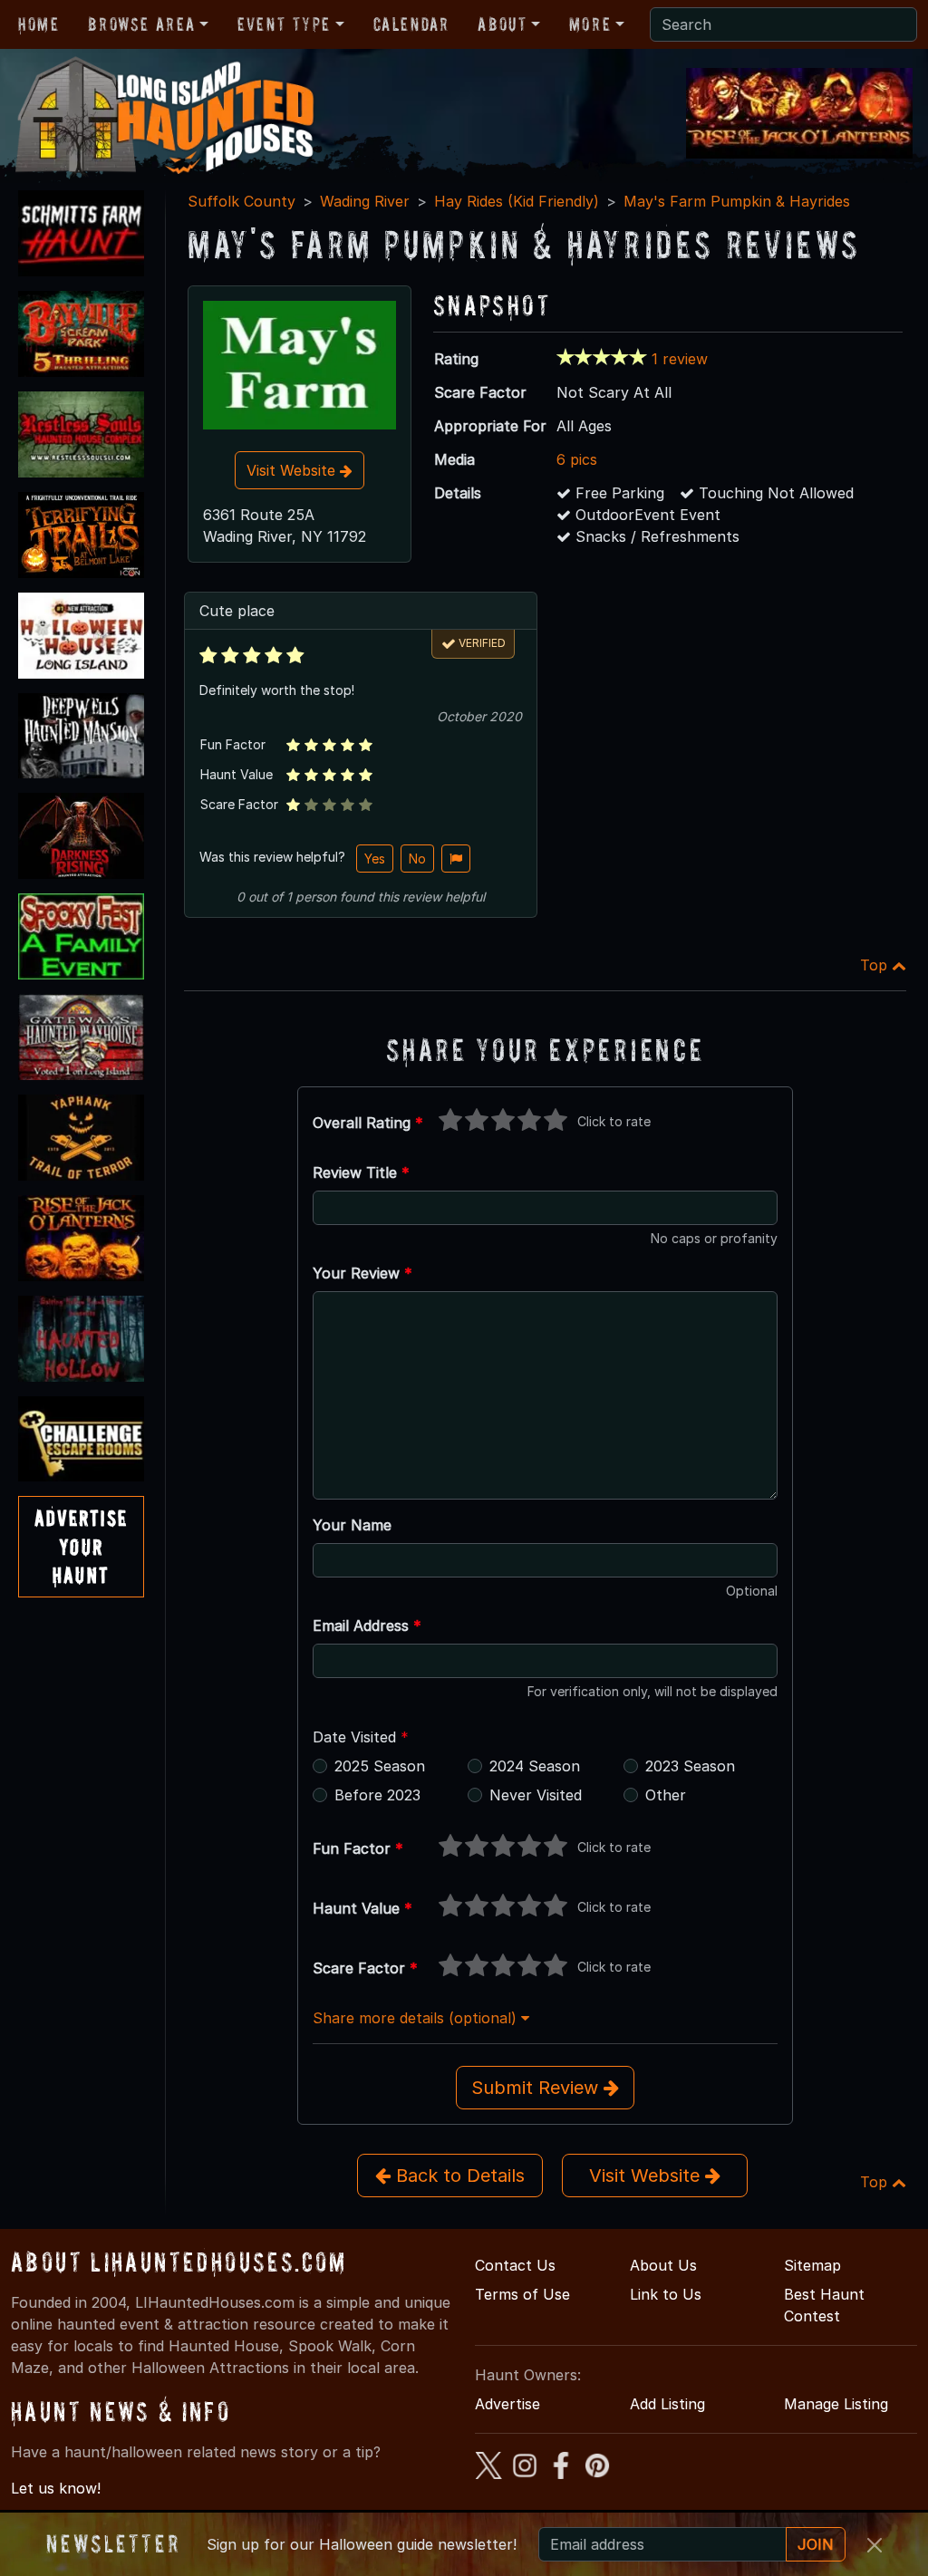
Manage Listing (836, 2404)
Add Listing (667, 2404)
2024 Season (535, 1766)
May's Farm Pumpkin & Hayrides (737, 201)
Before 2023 (377, 1795)
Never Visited (536, 1795)
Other (666, 1795)
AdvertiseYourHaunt (81, 1546)
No (417, 859)
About (502, 24)
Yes (375, 859)
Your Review (362, 1273)
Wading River (365, 201)
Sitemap (812, 2265)
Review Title (361, 1172)
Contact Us (515, 2265)
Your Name (352, 1525)
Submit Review (537, 2088)
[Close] (875, 2545)
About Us (663, 2265)
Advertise (507, 2404)
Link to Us (666, 2294)
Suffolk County (242, 201)
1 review (680, 359)
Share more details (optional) (417, 2018)
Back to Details (458, 2176)
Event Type (284, 24)
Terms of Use (522, 2294)
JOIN (816, 2544)
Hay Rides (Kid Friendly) (517, 201)
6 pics (577, 459)
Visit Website (293, 470)
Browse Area (141, 24)
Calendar (411, 24)
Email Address (367, 1626)
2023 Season (690, 1766)
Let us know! (56, 2488)
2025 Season (380, 1766)
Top (876, 965)
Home (39, 24)
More (590, 24)
